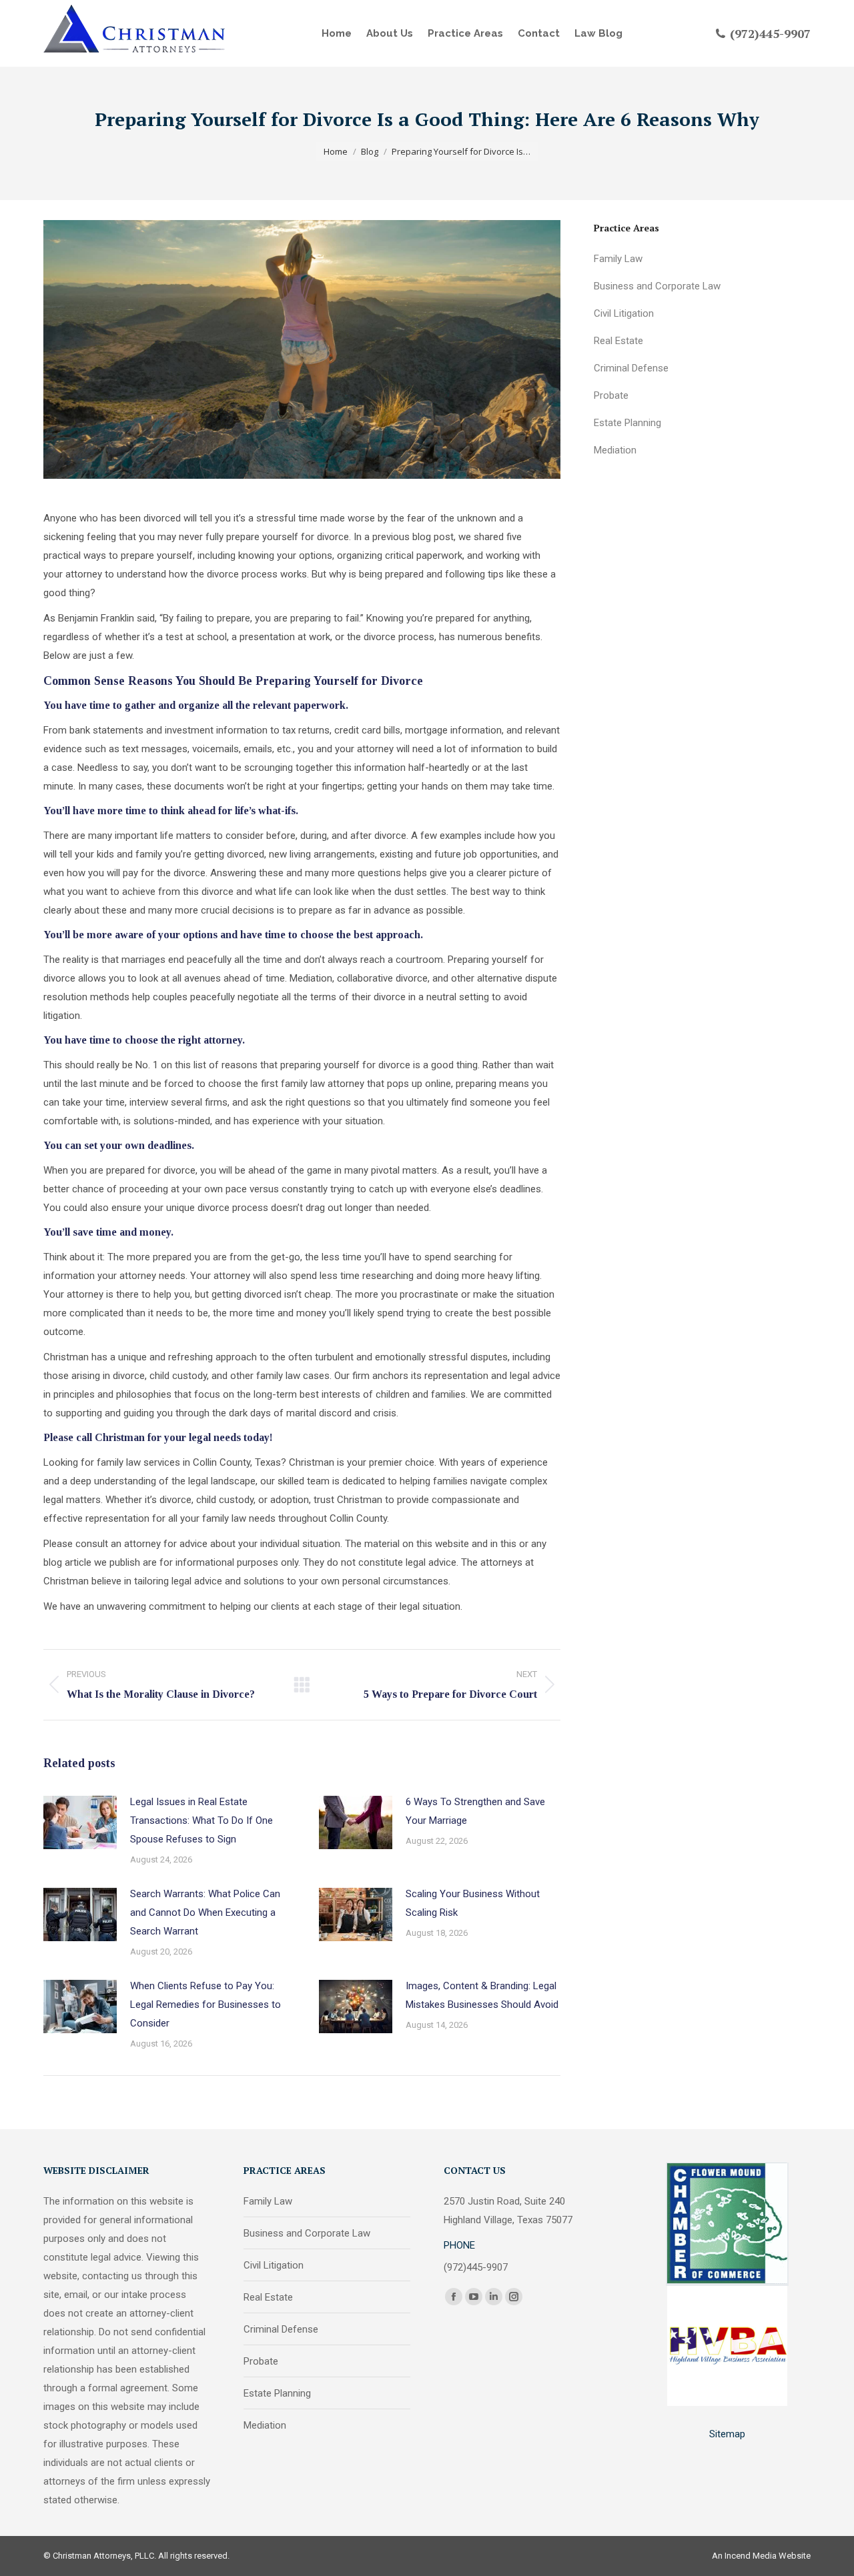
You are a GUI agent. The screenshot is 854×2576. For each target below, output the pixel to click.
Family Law (618, 259)
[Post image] (80, 1822)
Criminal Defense (631, 368)
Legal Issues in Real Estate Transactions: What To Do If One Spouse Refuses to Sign (201, 1820)
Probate (611, 395)
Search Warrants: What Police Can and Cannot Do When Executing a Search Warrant (205, 1912)
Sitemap (727, 2434)
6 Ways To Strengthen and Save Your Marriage (475, 1811)
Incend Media (751, 2556)
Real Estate (618, 341)
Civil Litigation (624, 313)
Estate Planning (627, 423)
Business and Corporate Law (657, 286)
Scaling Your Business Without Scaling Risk (473, 1903)
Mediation (615, 450)
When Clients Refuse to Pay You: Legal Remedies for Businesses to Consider (205, 2005)
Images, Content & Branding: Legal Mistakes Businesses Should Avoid (482, 1995)
